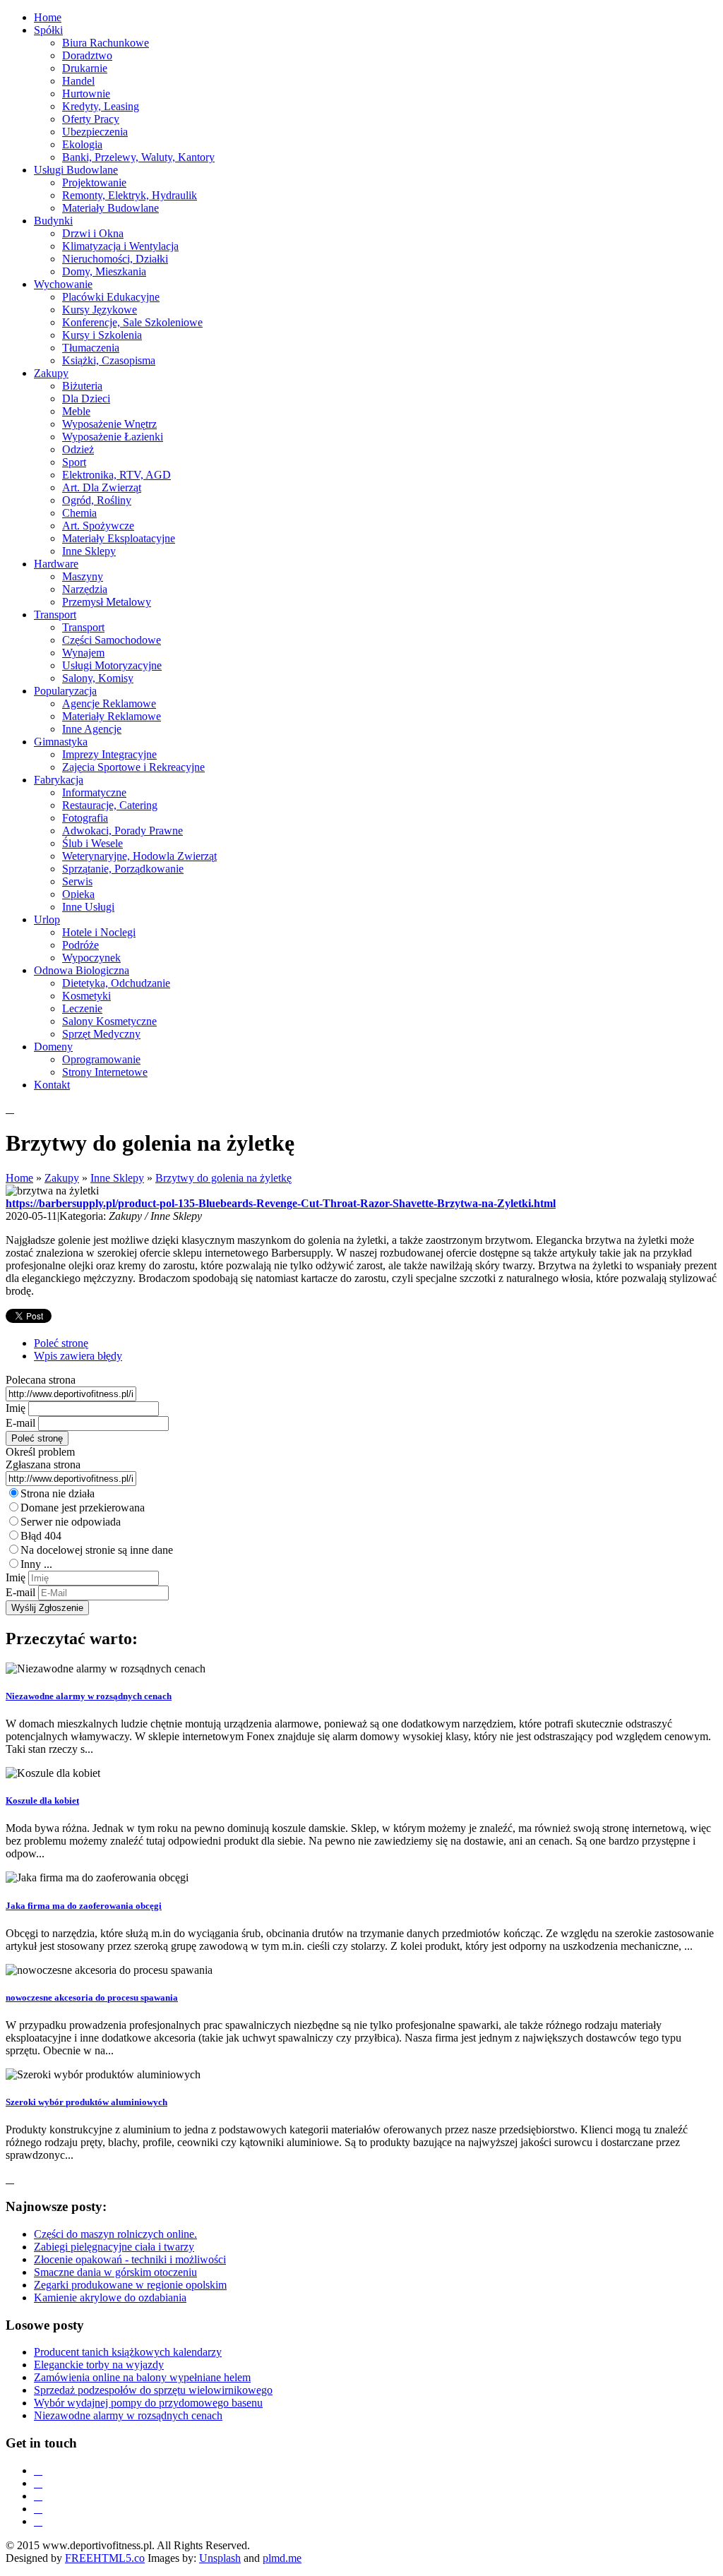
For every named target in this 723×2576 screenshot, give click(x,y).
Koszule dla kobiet (42, 1801)
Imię (16, 1408)
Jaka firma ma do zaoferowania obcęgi (84, 1906)
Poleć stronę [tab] (61, 1343)
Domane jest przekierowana (83, 1508)
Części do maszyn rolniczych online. (115, 2234)
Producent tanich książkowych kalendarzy (128, 2352)
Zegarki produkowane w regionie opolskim (130, 2285)
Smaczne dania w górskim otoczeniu (115, 2272)
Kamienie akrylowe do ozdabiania (110, 2298)
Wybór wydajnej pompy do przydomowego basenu (148, 2403)
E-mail (20, 1423)
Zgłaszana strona (43, 1464)
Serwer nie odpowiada (71, 1522)
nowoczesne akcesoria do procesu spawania (92, 1997)
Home (19, 1178)
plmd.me (282, 2558)
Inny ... (36, 1564)
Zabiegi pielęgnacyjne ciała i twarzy (114, 2247)
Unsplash (220, 2558)
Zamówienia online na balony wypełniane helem (142, 2377)
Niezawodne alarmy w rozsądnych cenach (89, 1696)
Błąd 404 (41, 1536)
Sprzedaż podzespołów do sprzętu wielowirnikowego (153, 2390)
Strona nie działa (58, 1493)
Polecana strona (41, 1380)
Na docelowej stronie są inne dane (97, 1550)
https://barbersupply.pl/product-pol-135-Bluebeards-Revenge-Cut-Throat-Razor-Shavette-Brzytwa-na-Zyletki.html (281, 1203)
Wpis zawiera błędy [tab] (78, 1356)
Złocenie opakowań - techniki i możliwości (130, 2259)
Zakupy (62, 1178)
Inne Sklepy (117, 1178)
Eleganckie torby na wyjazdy (99, 2365)
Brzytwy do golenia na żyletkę (223, 1178)
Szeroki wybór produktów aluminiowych (86, 2102)
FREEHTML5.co (105, 2558)
